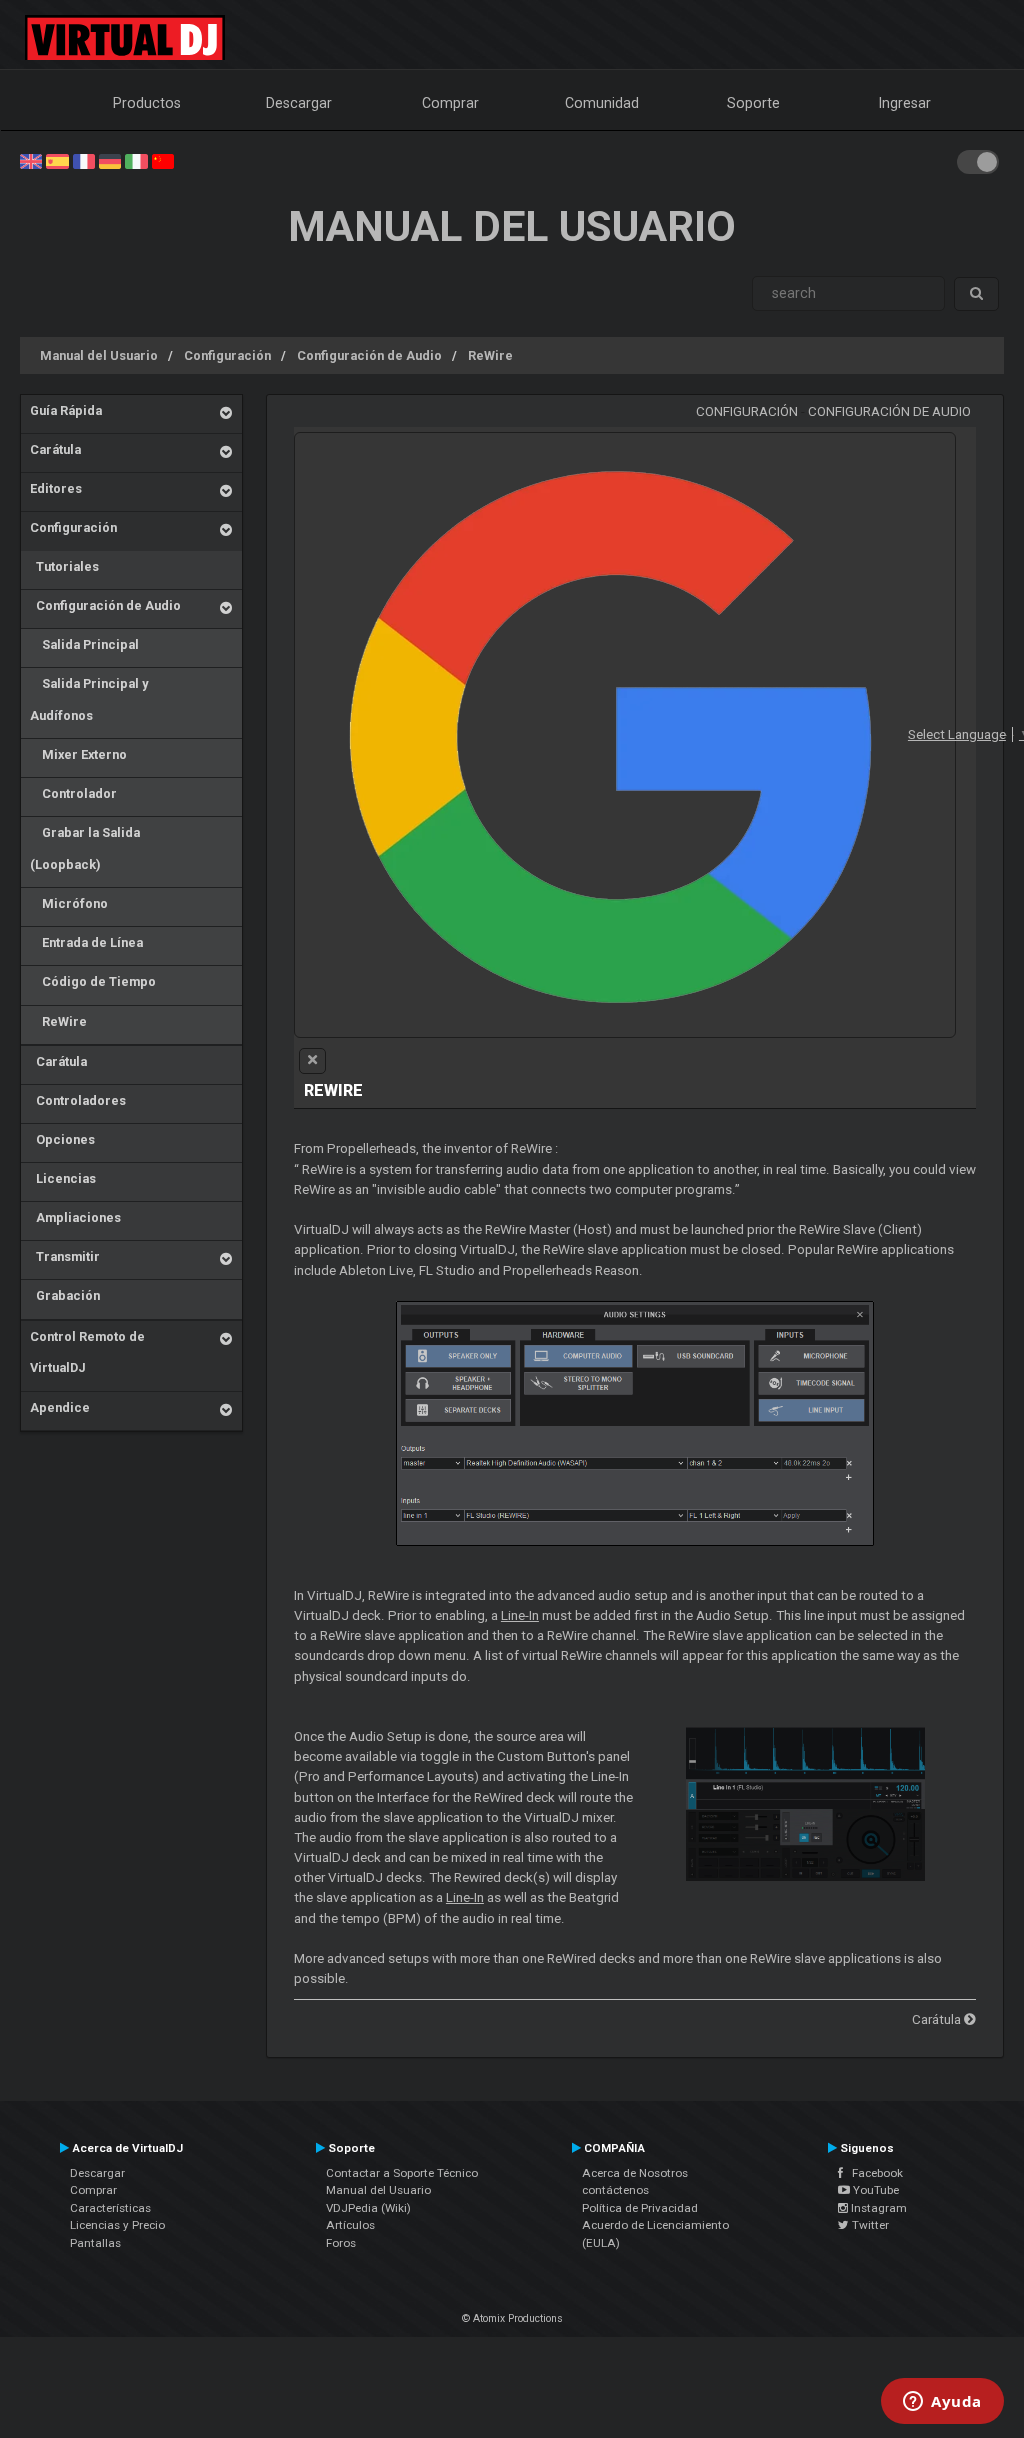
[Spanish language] (57, 160)
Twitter (869, 2225)
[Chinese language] (163, 160)
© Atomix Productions (512, 2318)
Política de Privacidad (640, 2208)
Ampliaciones (75, 1217)
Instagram (877, 2208)
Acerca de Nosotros (635, 2173)
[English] (31, 160)
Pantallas (95, 2243)
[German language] (110, 160)
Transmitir (65, 1256)
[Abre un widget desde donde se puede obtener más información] (942, 2403)
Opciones (62, 1139)
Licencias (63, 1178)
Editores (56, 488)
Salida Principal (84, 644)
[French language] (84, 160)
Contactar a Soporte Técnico (402, 2173)
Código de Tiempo (93, 981)
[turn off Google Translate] (312, 1061)
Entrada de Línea (86, 942)
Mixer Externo (78, 754)
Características (110, 2208)
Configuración (227, 355)
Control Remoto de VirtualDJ (87, 1352)
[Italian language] (136, 160)
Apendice (60, 1407)
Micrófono (69, 903)
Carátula (55, 449)
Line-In (520, 1615)
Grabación (65, 1295)
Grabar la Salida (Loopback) (85, 848)
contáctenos (615, 2190)
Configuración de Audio (369, 355)
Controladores (78, 1100)
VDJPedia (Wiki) (368, 2208)
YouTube (874, 2190)
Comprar (450, 103)
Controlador (73, 793)
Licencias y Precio (117, 2225)
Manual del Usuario (99, 355)
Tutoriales (64, 566)
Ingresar (905, 103)
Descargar (299, 103)
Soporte (753, 103)
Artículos (350, 2225)
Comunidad (602, 103)
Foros (341, 2243)
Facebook (873, 2173)
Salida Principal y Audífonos (89, 699)
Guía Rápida (66, 410)
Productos (147, 103)
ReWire (490, 355)
